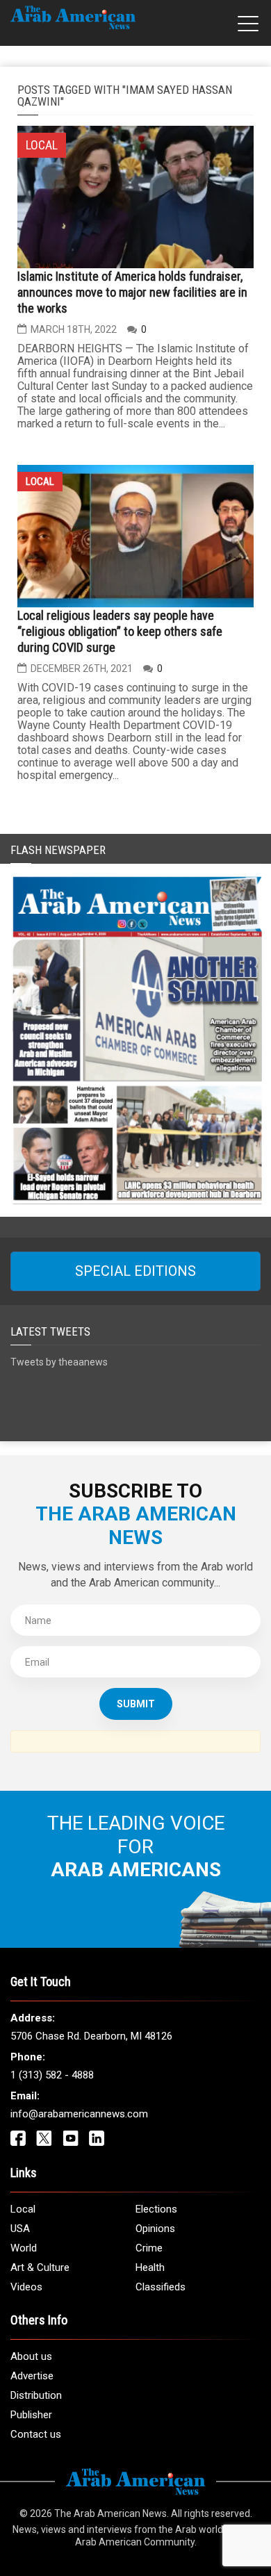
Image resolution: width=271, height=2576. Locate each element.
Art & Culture (40, 2267)
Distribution (36, 2395)
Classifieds (161, 2287)
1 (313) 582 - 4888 (52, 2075)
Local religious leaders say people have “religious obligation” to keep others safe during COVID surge (120, 631)
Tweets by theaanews (59, 1362)
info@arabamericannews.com (79, 2114)
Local (40, 482)
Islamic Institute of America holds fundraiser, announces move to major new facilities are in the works (132, 292)
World (24, 2248)
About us (31, 2356)
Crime (149, 2248)
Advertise (32, 2376)
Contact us (36, 2434)
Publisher (31, 2415)
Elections (156, 2209)
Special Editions (135, 1271)
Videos (26, 2287)
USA (20, 2229)
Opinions (155, 2229)
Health (150, 2267)
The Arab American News (110, 2513)
